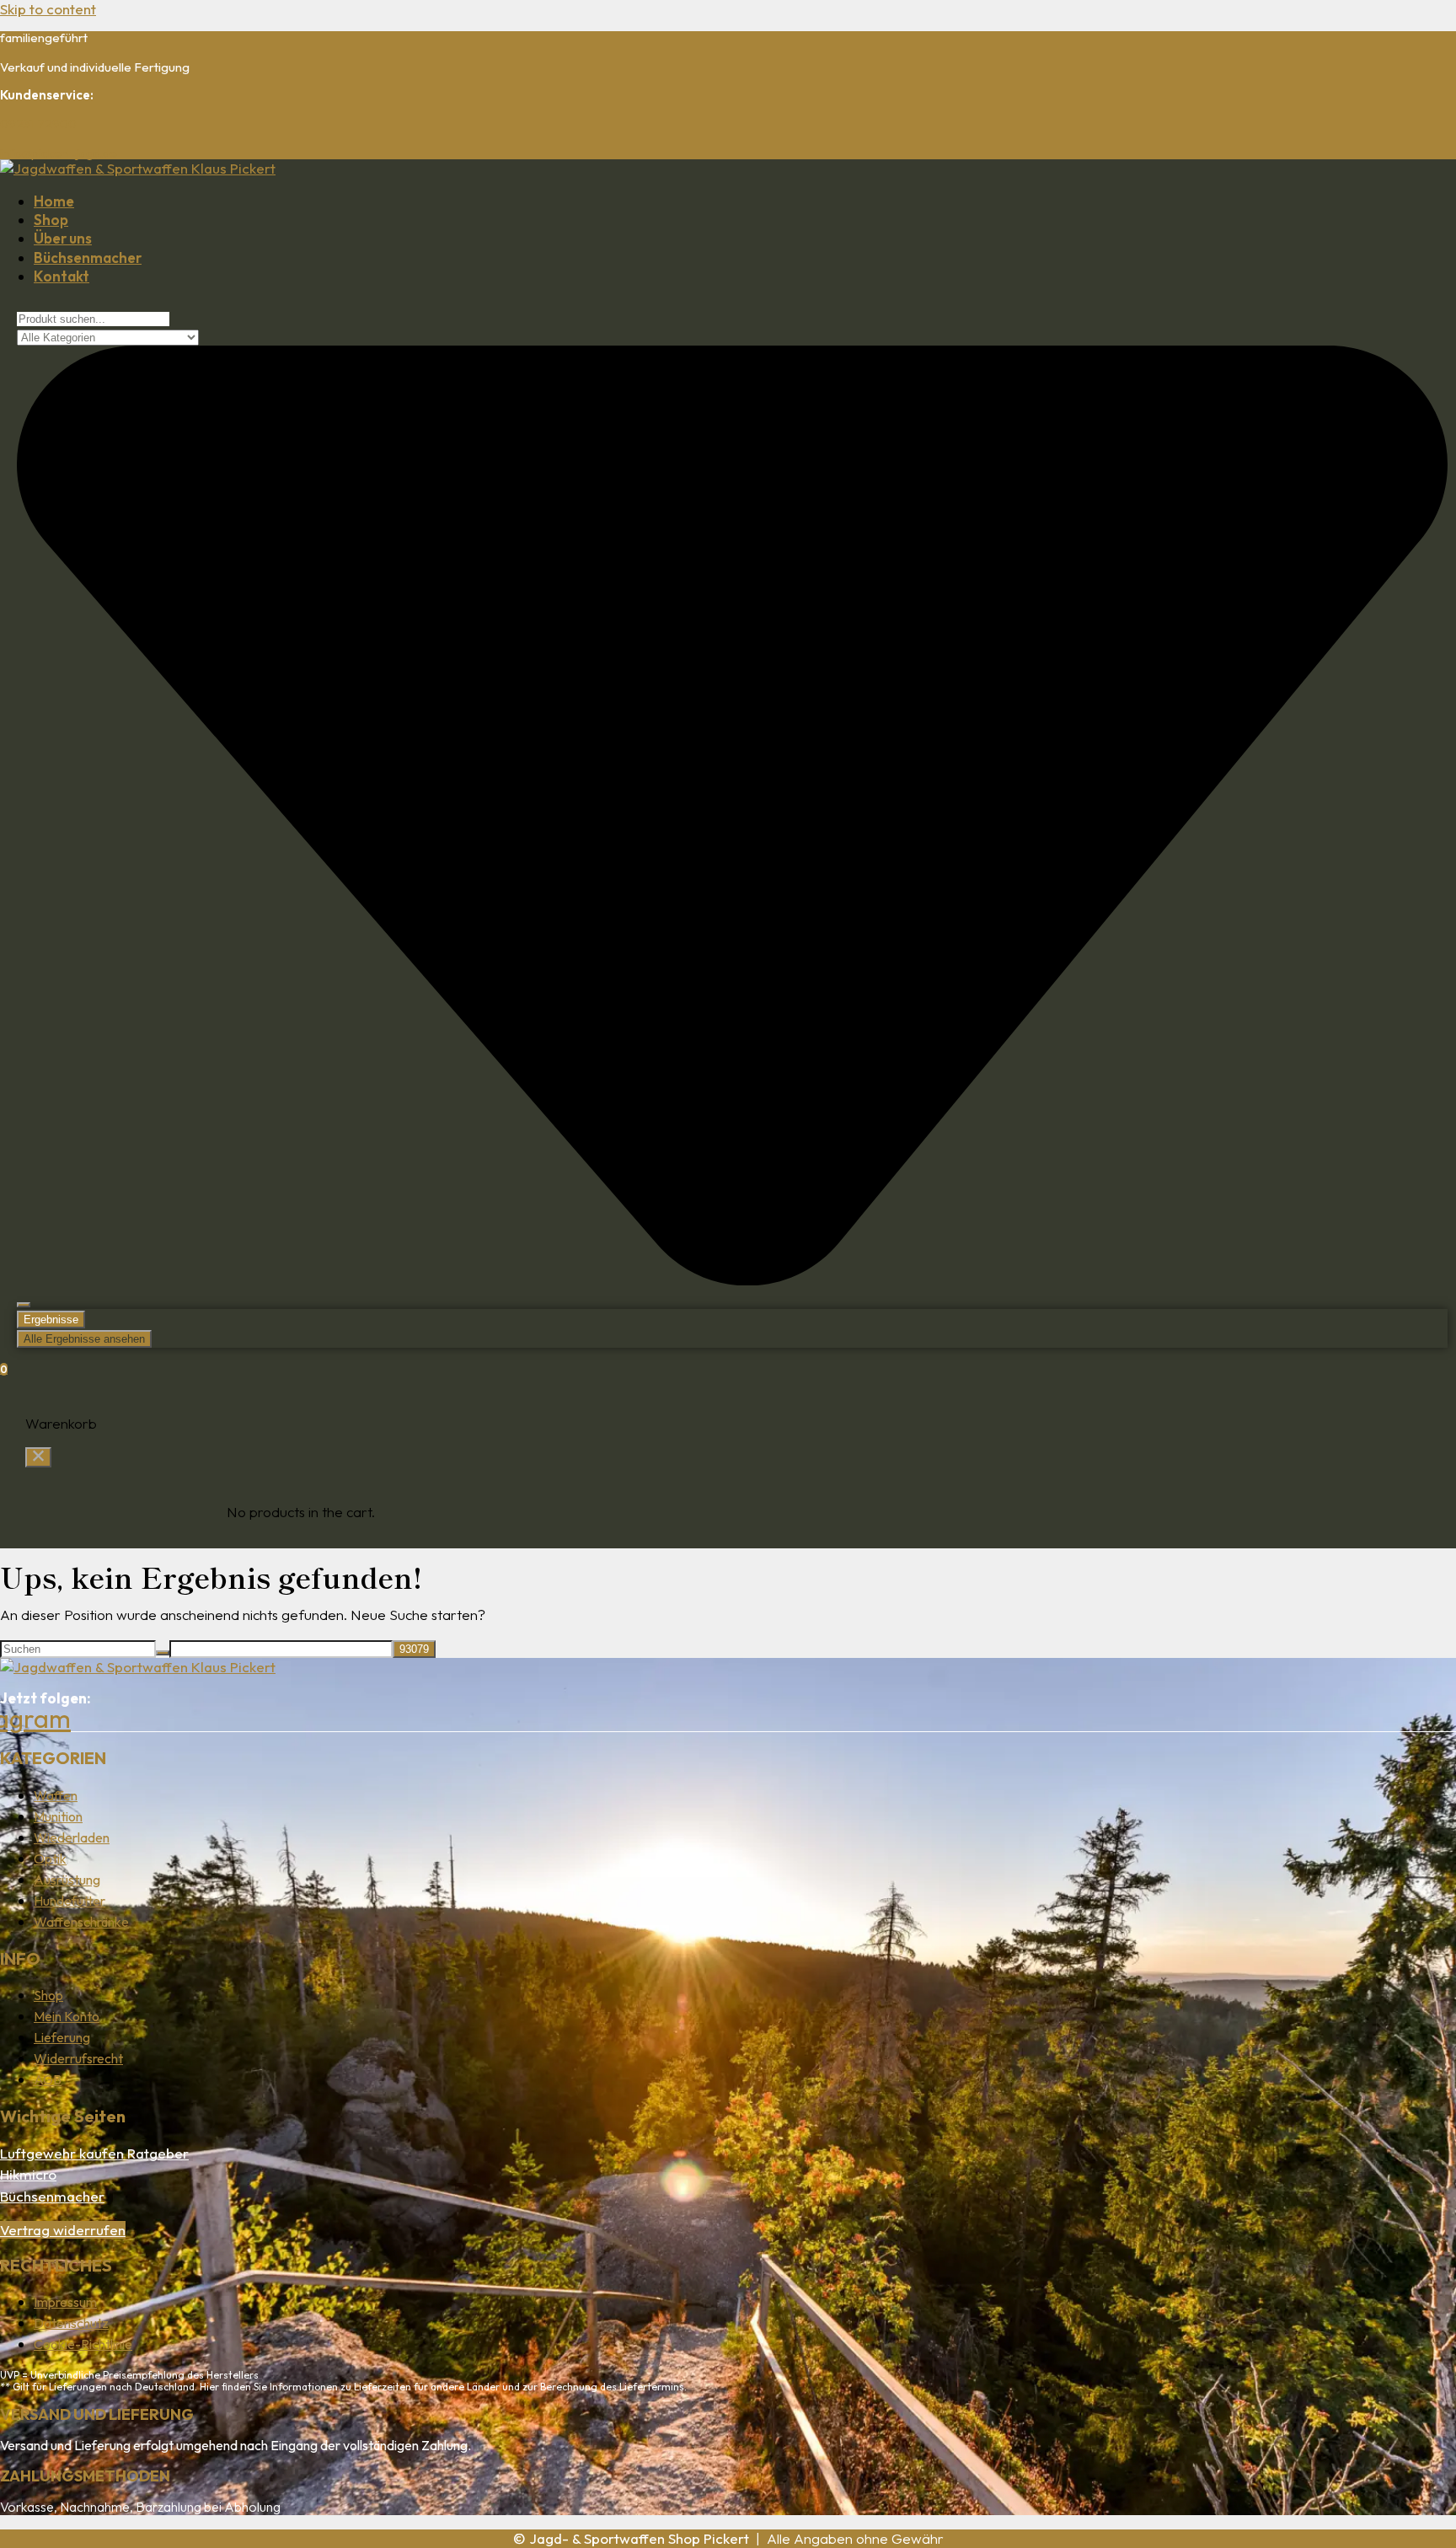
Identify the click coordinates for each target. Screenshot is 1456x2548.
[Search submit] (24, 1305)
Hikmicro (28, 2174)
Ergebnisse (51, 1320)
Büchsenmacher (52, 2196)
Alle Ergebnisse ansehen (84, 1339)
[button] (38, 1457)
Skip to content (48, 9)
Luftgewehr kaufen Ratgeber (94, 2153)
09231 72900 (38, 123)
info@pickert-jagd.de (59, 153)
